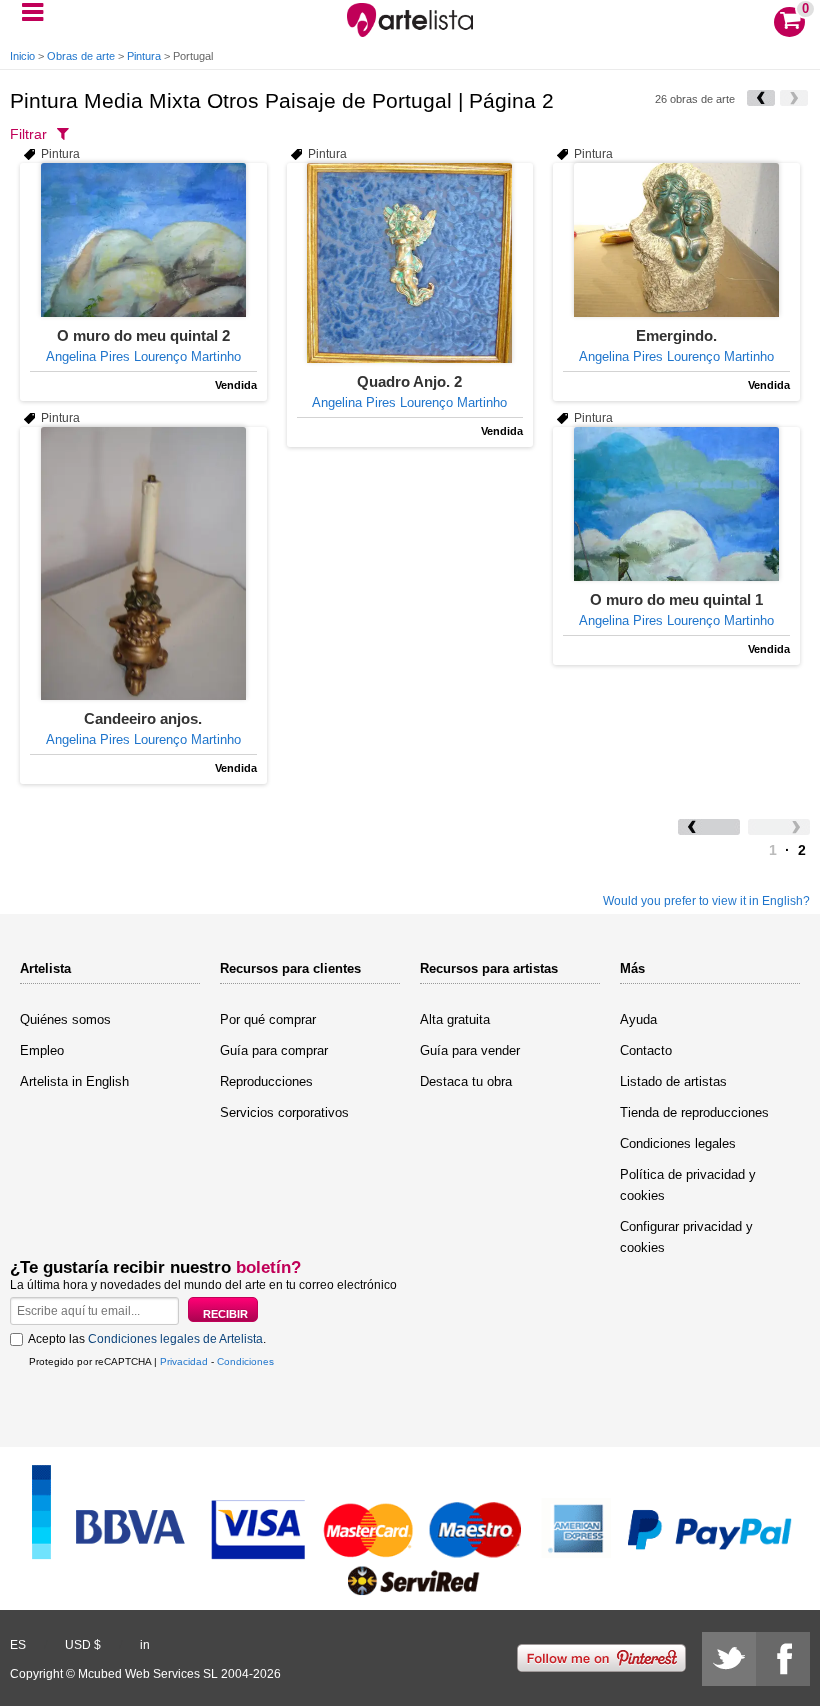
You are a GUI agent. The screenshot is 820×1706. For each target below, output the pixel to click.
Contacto (646, 1050)
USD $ (83, 1645)
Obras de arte (81, 56)
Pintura (144, 56)
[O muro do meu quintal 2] (143, 240)
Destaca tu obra (466, 1081)
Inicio (22, 56)
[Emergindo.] (676, 240)
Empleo (42, 1050)
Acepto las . (147, 1339)
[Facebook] (783, 1659)
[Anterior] (761, 98)
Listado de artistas (673, 1081)
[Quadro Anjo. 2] (410, 263)
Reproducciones (266, 1081)
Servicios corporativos (284, 1112)
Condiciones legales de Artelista (175, 1339)
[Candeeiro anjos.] (143, 563)
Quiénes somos (65, 1019)
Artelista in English (74, 1081)
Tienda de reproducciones (694, 1112)
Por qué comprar (268, 1019)
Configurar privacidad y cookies (686, 1237)
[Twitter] (729, 1659)
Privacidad (184, 1361)
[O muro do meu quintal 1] (676, 504)
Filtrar (28, 134)
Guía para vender (470, 1050)
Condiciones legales (678, 1143)
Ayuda (638, 1019)
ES (18, 1645)
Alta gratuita (455, 1019)
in (145, 1645)
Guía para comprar (274, 1050)
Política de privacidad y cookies (688, 1185)
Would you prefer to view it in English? (706, 901)
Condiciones (245, 1361)
